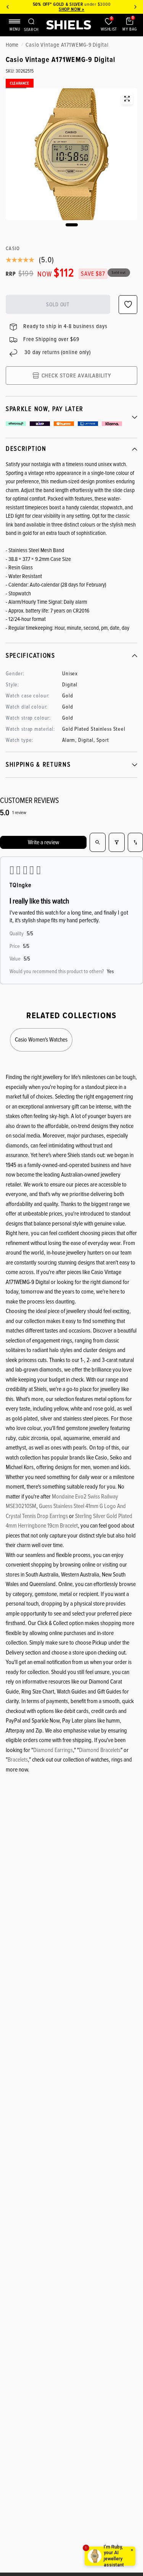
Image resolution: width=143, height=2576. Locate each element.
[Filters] (117, 842)
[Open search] (98, 842)
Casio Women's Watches (41, 1040)
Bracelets (18, 1760)
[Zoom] (127, 99)
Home (12, 45)
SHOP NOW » (71, 9)
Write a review (43, 842)
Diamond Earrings (53, 1750)
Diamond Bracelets (100, 1750)
